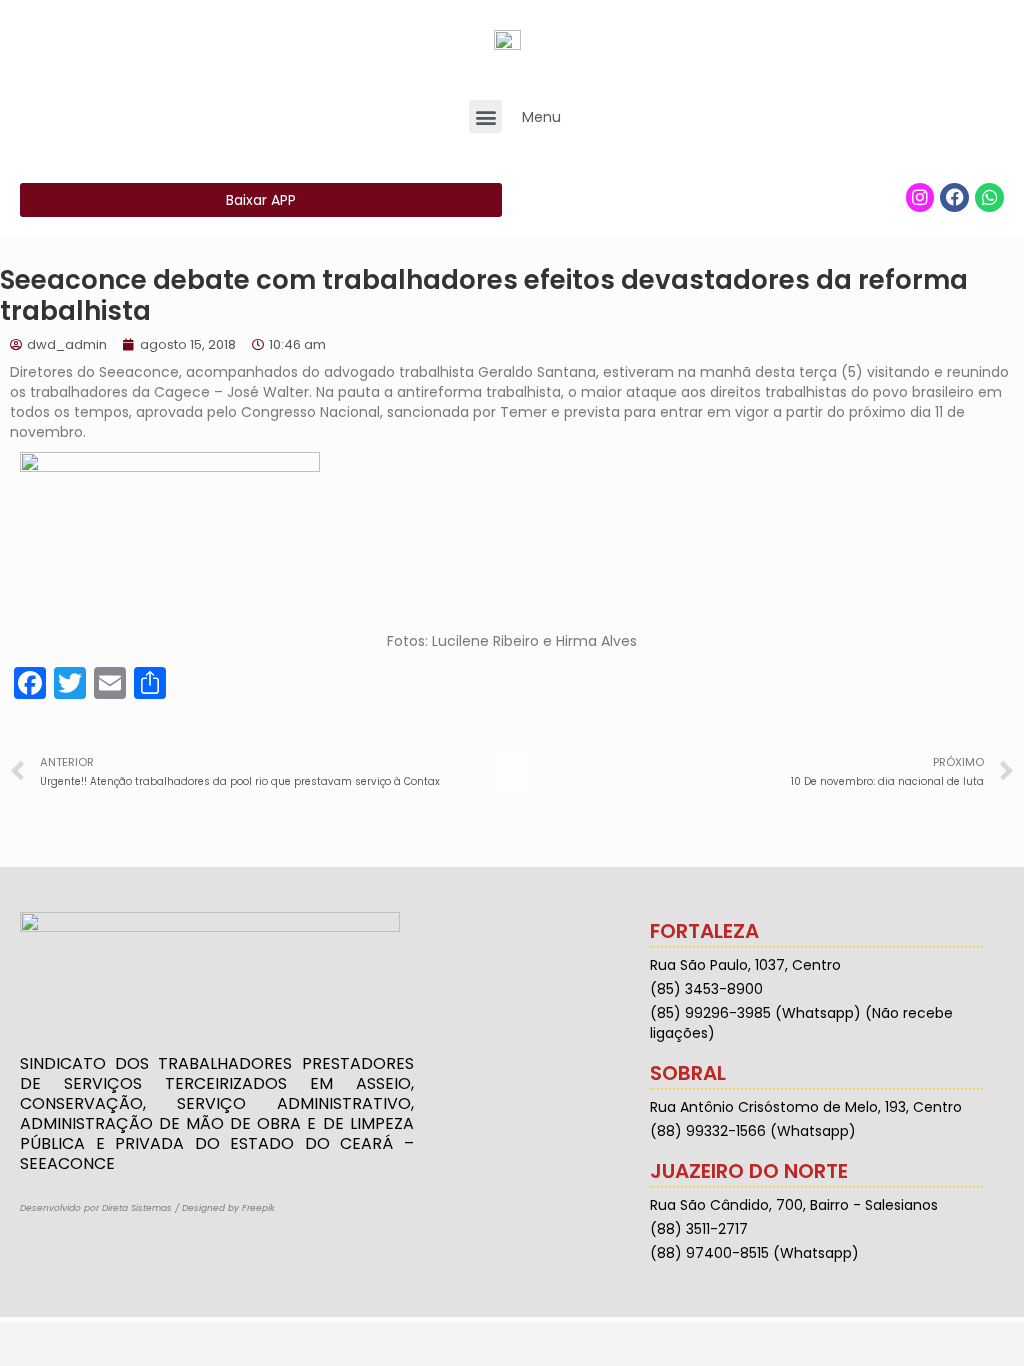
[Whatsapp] (989, 197)
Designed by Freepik (228, 1208)
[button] (485, 116)
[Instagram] (920, 197)
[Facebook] (954, 197)
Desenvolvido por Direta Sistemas (96, 1208)
